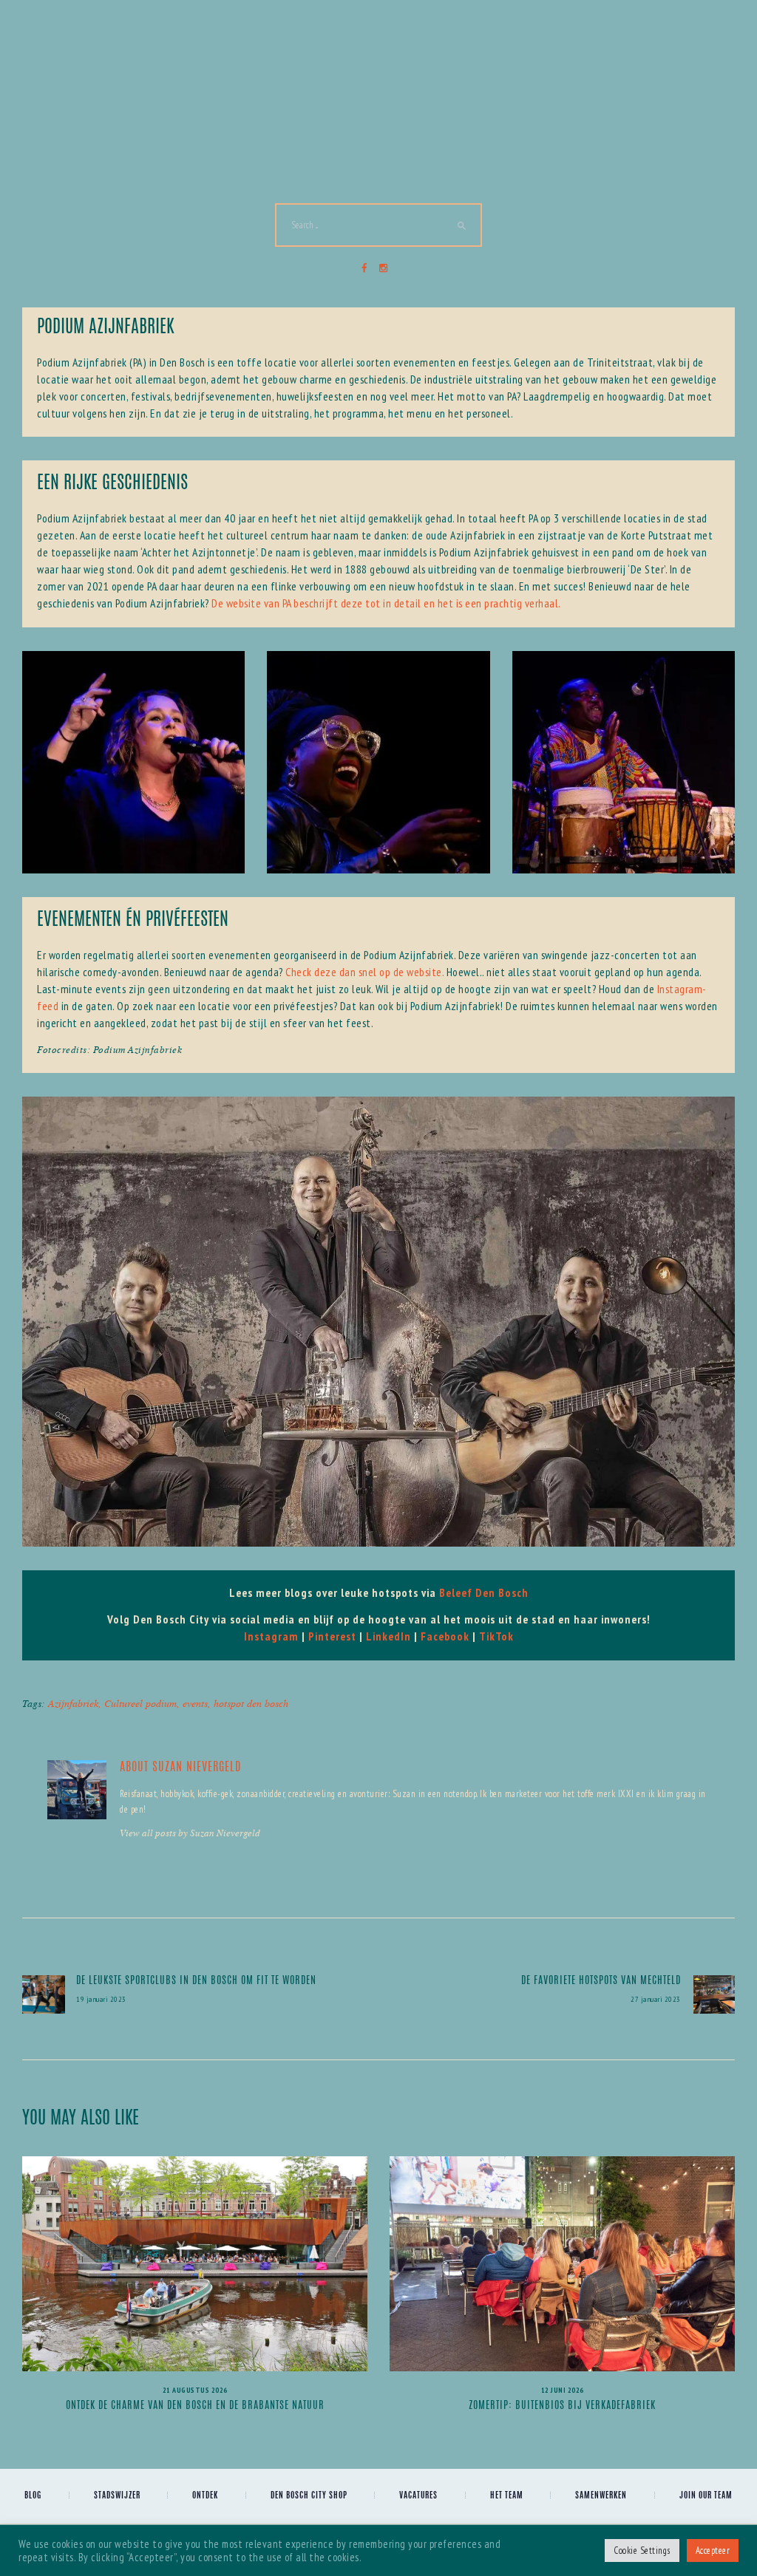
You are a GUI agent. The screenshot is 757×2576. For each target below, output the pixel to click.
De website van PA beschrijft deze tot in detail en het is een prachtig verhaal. (386, 603)
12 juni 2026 (563, 2390)
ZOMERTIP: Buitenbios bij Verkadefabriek (562, 2406)
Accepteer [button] (713, 2551)
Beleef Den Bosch (484, 1592)
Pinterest (332, 1636)
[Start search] (462, 226)
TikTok (496, 1636)
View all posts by (190, 1833)
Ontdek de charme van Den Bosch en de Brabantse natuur (195, 2406)
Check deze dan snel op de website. (364, 972)
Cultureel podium (140, 1703)
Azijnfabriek (73, 1703)
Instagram (271, 1636)
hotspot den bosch (251, 1703)
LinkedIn (388, 1636)
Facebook (445, 1636)
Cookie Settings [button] (642, 2551)
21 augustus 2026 (195, 2390)
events (195, 1703)
